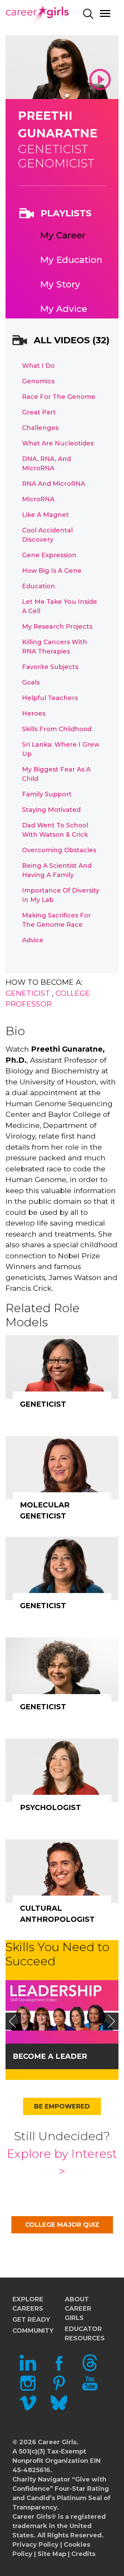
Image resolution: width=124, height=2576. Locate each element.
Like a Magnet (45, 515)
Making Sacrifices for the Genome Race (56, 920)
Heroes (34, 714)
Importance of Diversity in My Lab (61, 895)
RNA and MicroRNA (54, 484)
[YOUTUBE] (90, 2389)
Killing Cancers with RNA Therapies (55, 647)
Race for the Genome (59, 397)
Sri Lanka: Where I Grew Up (61, 749)
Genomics (38, 381)
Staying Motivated (51, 810)
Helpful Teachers (50, 698)
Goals (31, 682)
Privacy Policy (35, 2545)
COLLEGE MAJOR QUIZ (62, 2225)
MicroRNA (38, 499)
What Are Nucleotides (58, 443)
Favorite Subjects (50, 667)
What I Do (38, 366)
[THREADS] (90, 2369)
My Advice (64, 309)
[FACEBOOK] (59, 2369)
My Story (60, 284)
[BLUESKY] (59, 2409)
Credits (83, 2554)
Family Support (47, 794)
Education (39, 586)
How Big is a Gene (52, 571)
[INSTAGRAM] (28, 2389)
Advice (33, 940)
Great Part (39, 412)
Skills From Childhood (57, 729)
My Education (71, 260)
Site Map (52, 2554)
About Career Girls (78, 2309)
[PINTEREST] (59, 2389)
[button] (12, 2021)
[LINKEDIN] (28, 2369)
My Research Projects (57, 627)
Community (33, 2331)
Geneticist (28, 993)
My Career (63, 235)
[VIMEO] (28, 2409)
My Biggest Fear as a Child (56, 774)
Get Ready (31, 2320)
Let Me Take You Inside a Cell (60, 606)
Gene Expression (49, 555)
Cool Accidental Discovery (47, 535)
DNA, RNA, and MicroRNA (46, 464)
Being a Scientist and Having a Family (57, 870)
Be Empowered (62, 2106)
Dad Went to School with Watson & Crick (55, 830)
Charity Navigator (41, 2479)
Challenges (40, 428)
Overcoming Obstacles (59, 850)
